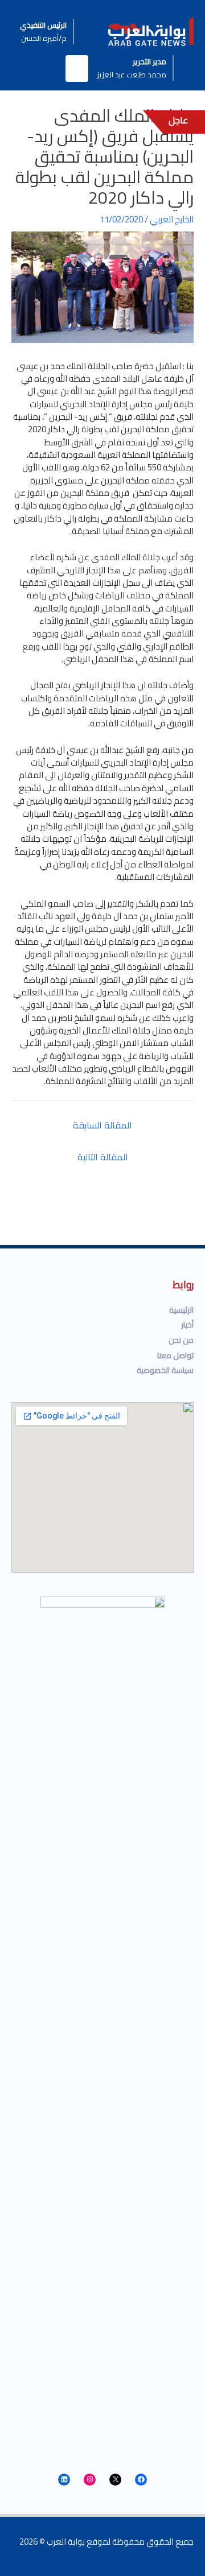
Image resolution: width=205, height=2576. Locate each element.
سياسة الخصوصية (165, 1370)
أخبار (187, 1325)
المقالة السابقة (102, 1125)
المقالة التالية (103, 1157)
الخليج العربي (172, 219)
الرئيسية (181, 1310)
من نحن (181, 1340)
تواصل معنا (175, 1355)
